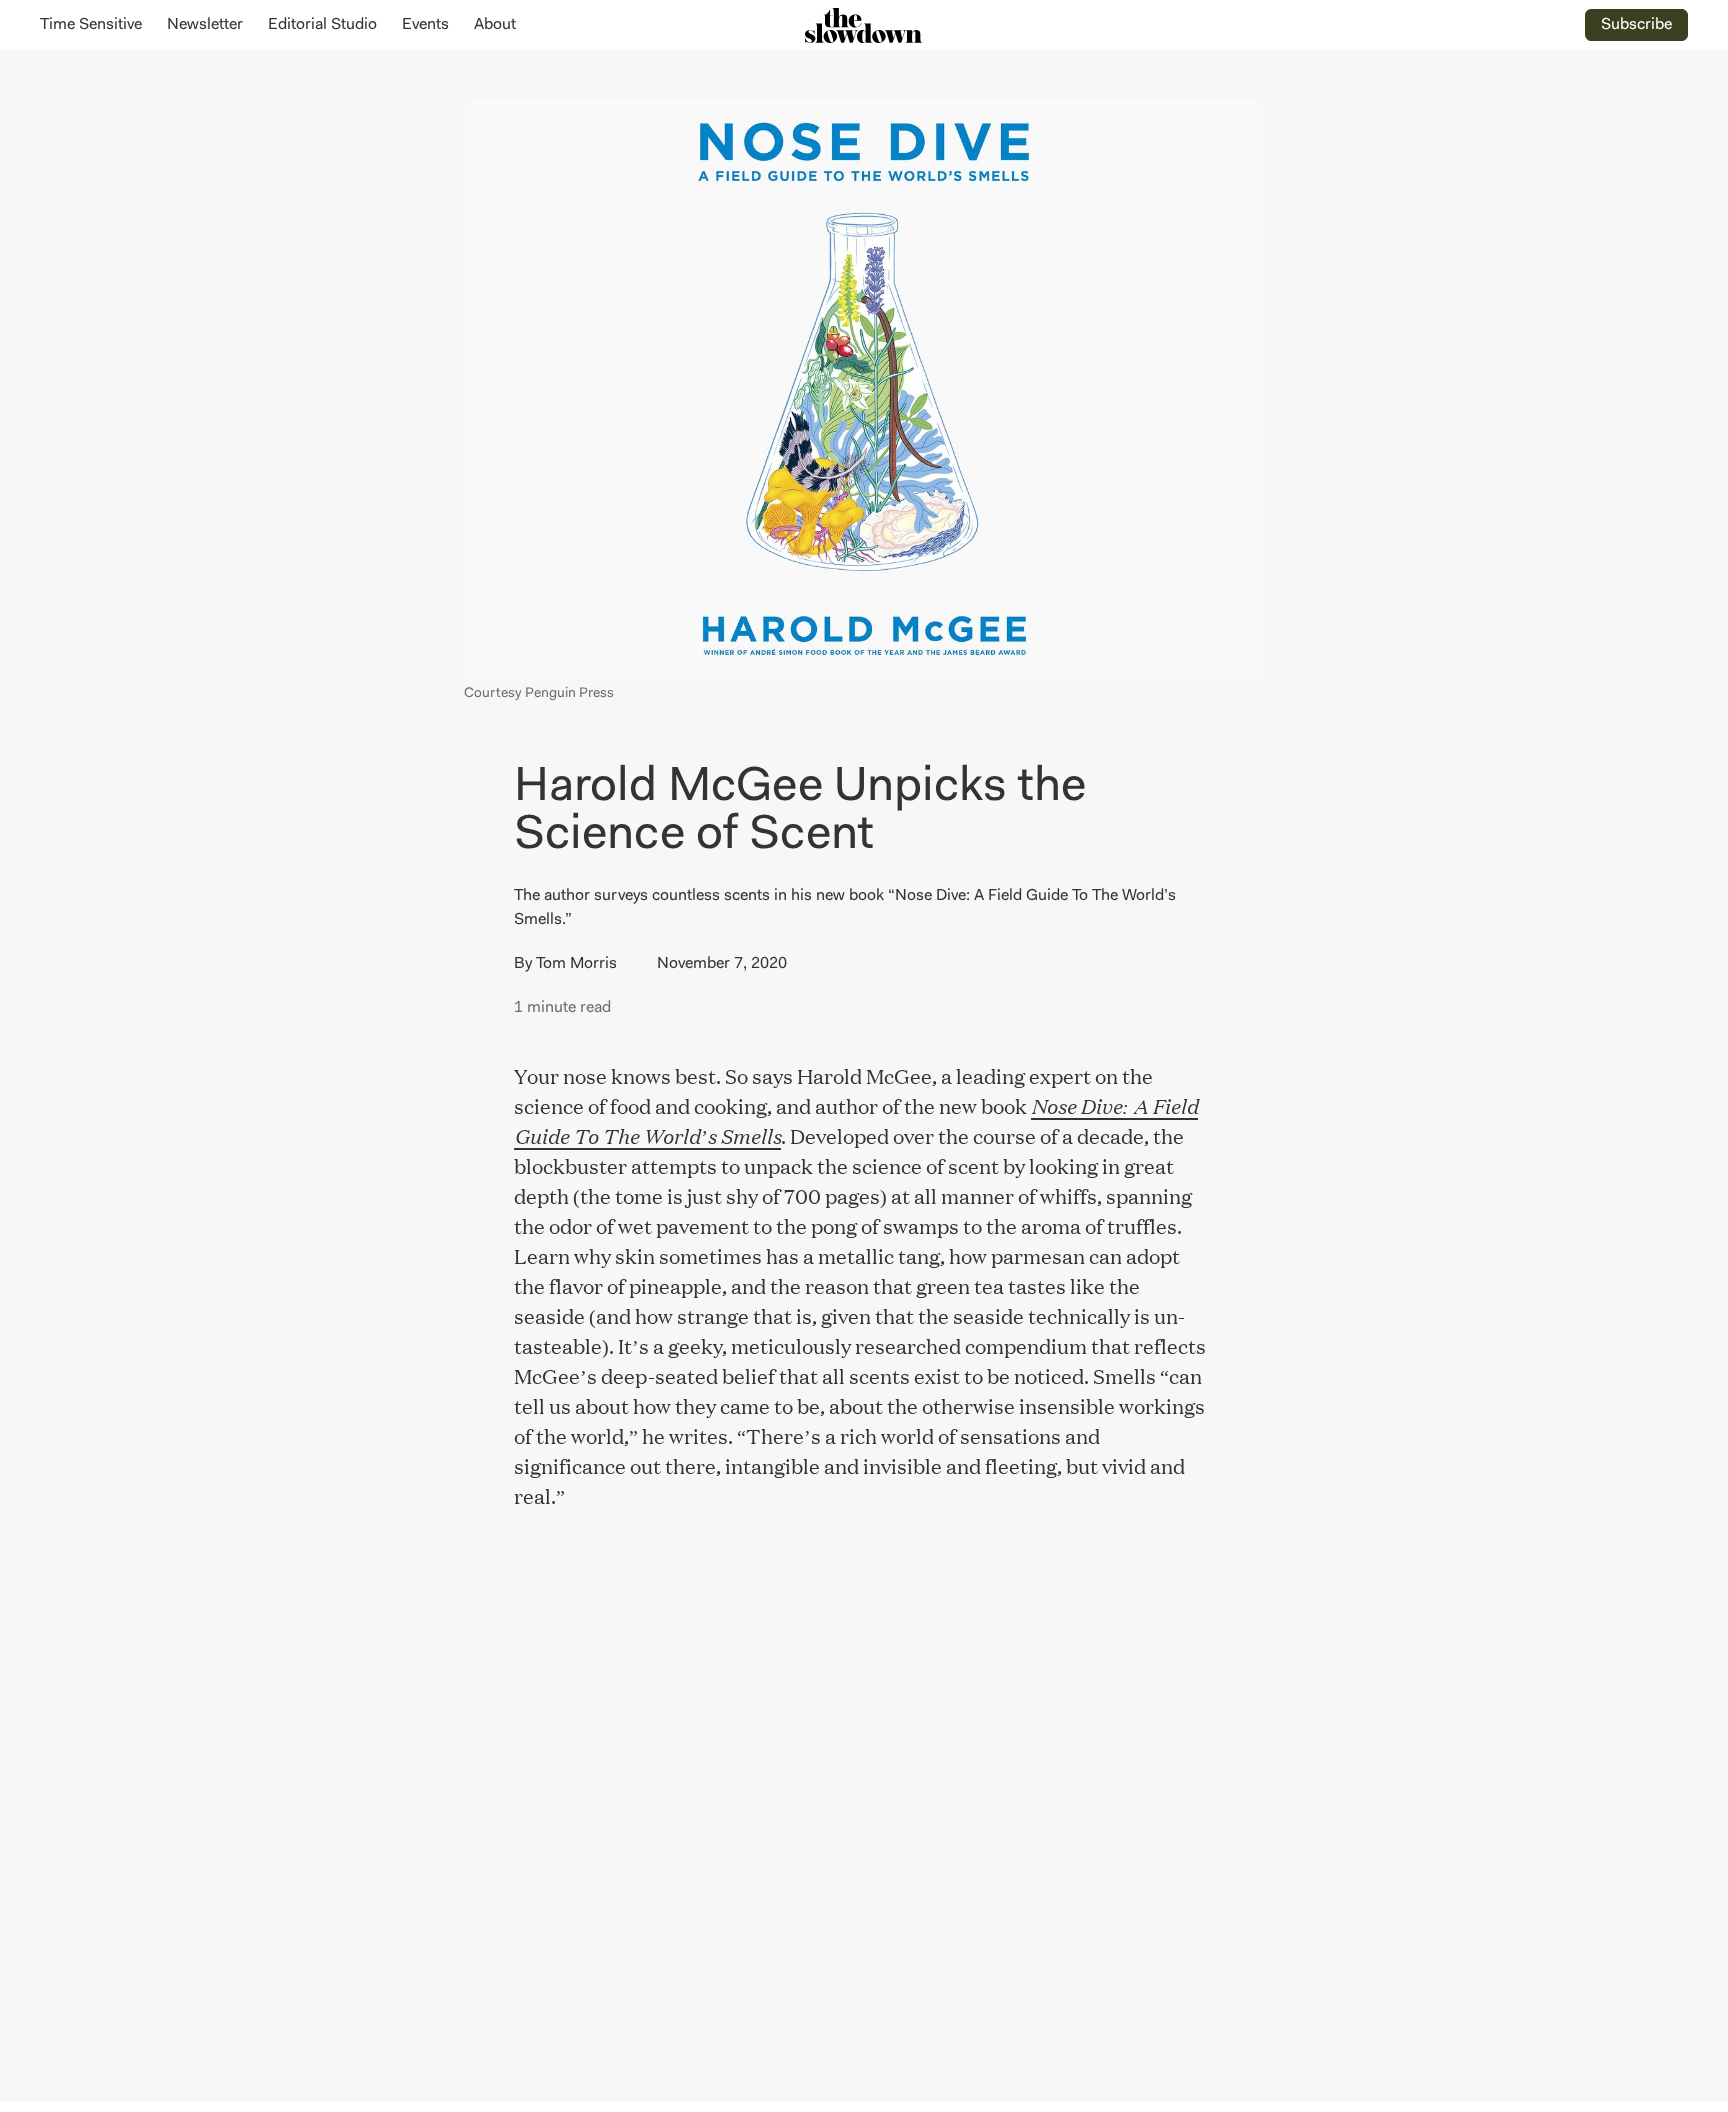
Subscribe (1636, 25)
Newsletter (205, 25)
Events (425, 25)
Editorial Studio (322, 25)
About (495, 25)
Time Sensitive (91, 25)
